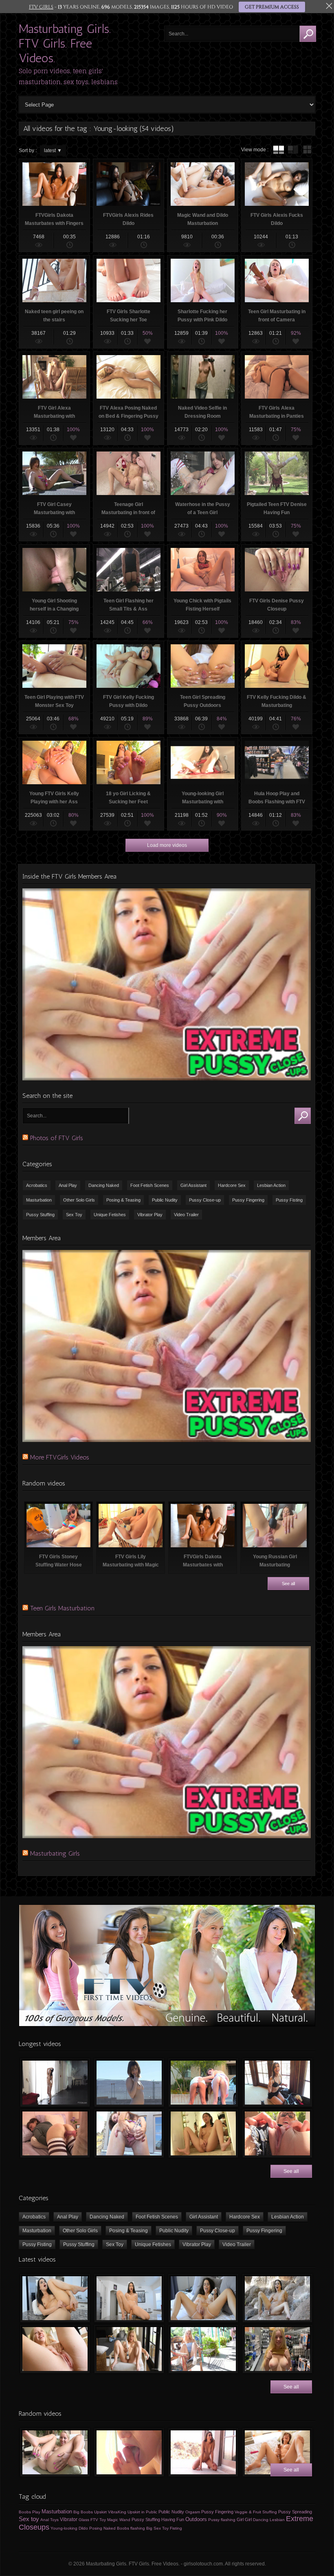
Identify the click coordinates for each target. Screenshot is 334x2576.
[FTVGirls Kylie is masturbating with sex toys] (129, 2349)
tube (279, 150)
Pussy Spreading (295, 2512)
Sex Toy (74, 1215)
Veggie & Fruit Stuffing (256, 2512)
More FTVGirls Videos (60, 1457)
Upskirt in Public (142, 2512)
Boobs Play (30, 2512)
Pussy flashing (222, 2520)
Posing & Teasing (123, 1200)
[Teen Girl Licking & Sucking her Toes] (129, 2452)
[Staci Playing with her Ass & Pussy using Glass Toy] (55, 2452)
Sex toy (29, 2519)
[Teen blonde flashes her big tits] (277, 2349)
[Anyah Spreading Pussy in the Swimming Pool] (129, 2133)
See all (288, 1584)
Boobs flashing (131, 2528)
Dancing (261, 2520)
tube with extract (293, 150)
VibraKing (117, 2512)
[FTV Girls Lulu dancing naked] (55, 2083)
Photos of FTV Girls (57, 1138)
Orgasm (193, 2512)
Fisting (176, 2528)
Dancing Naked (104, 1185)
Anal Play (68, 1185)
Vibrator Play (150, 1215)
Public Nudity (165, 1200)
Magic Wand (119, 2520)
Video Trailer (186, 1215)
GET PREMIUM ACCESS (272, 7)
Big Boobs (83, 2512)
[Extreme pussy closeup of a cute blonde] (55, 2349)
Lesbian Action (271, 1185)
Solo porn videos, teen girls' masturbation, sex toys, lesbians (68, 76)
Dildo (83, 2528)
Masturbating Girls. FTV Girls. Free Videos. (65, 44)
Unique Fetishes (110, 1215)
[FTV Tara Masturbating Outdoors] (277, 2133)
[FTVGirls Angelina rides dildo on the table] (129, 2298)
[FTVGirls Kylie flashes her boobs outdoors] (203, 2349)
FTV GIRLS (41, 7)
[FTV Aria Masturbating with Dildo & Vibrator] (277, 2452)
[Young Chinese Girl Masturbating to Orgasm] (203, 2133)
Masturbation (39, 1200)
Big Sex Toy (157, 2528)
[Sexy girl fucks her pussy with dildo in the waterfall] (277, 2298)
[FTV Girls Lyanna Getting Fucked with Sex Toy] (55, 2133)
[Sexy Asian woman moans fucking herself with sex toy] (55, 2298)
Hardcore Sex (232, 1185)
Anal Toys (49, 2520)
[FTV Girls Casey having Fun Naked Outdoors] (129, 2083)
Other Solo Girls (79, 1200)
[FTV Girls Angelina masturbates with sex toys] (203, 2298)
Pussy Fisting (289, 1200)
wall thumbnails (307, 150)
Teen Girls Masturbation (62, 1608)
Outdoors (196, 2519)
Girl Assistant (193, 1185)
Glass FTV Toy (92, 2520)
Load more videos (167, 845)
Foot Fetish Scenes (150, 1185)
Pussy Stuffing (40, 1215)
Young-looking (64, 2528)
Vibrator (69, 2519)
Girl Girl (244, 2519)
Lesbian (277, 2520)
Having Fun (173, 2519)
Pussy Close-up (205, 1200)
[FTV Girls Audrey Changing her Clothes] (277, 2083)
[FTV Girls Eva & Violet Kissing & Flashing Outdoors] (203, 2083)
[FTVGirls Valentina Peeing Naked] (203, 2452)
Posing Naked (102, 2528)
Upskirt (100, 2512)
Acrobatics (37, 1185)
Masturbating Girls (55, 1853)
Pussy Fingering (248, 1200)
